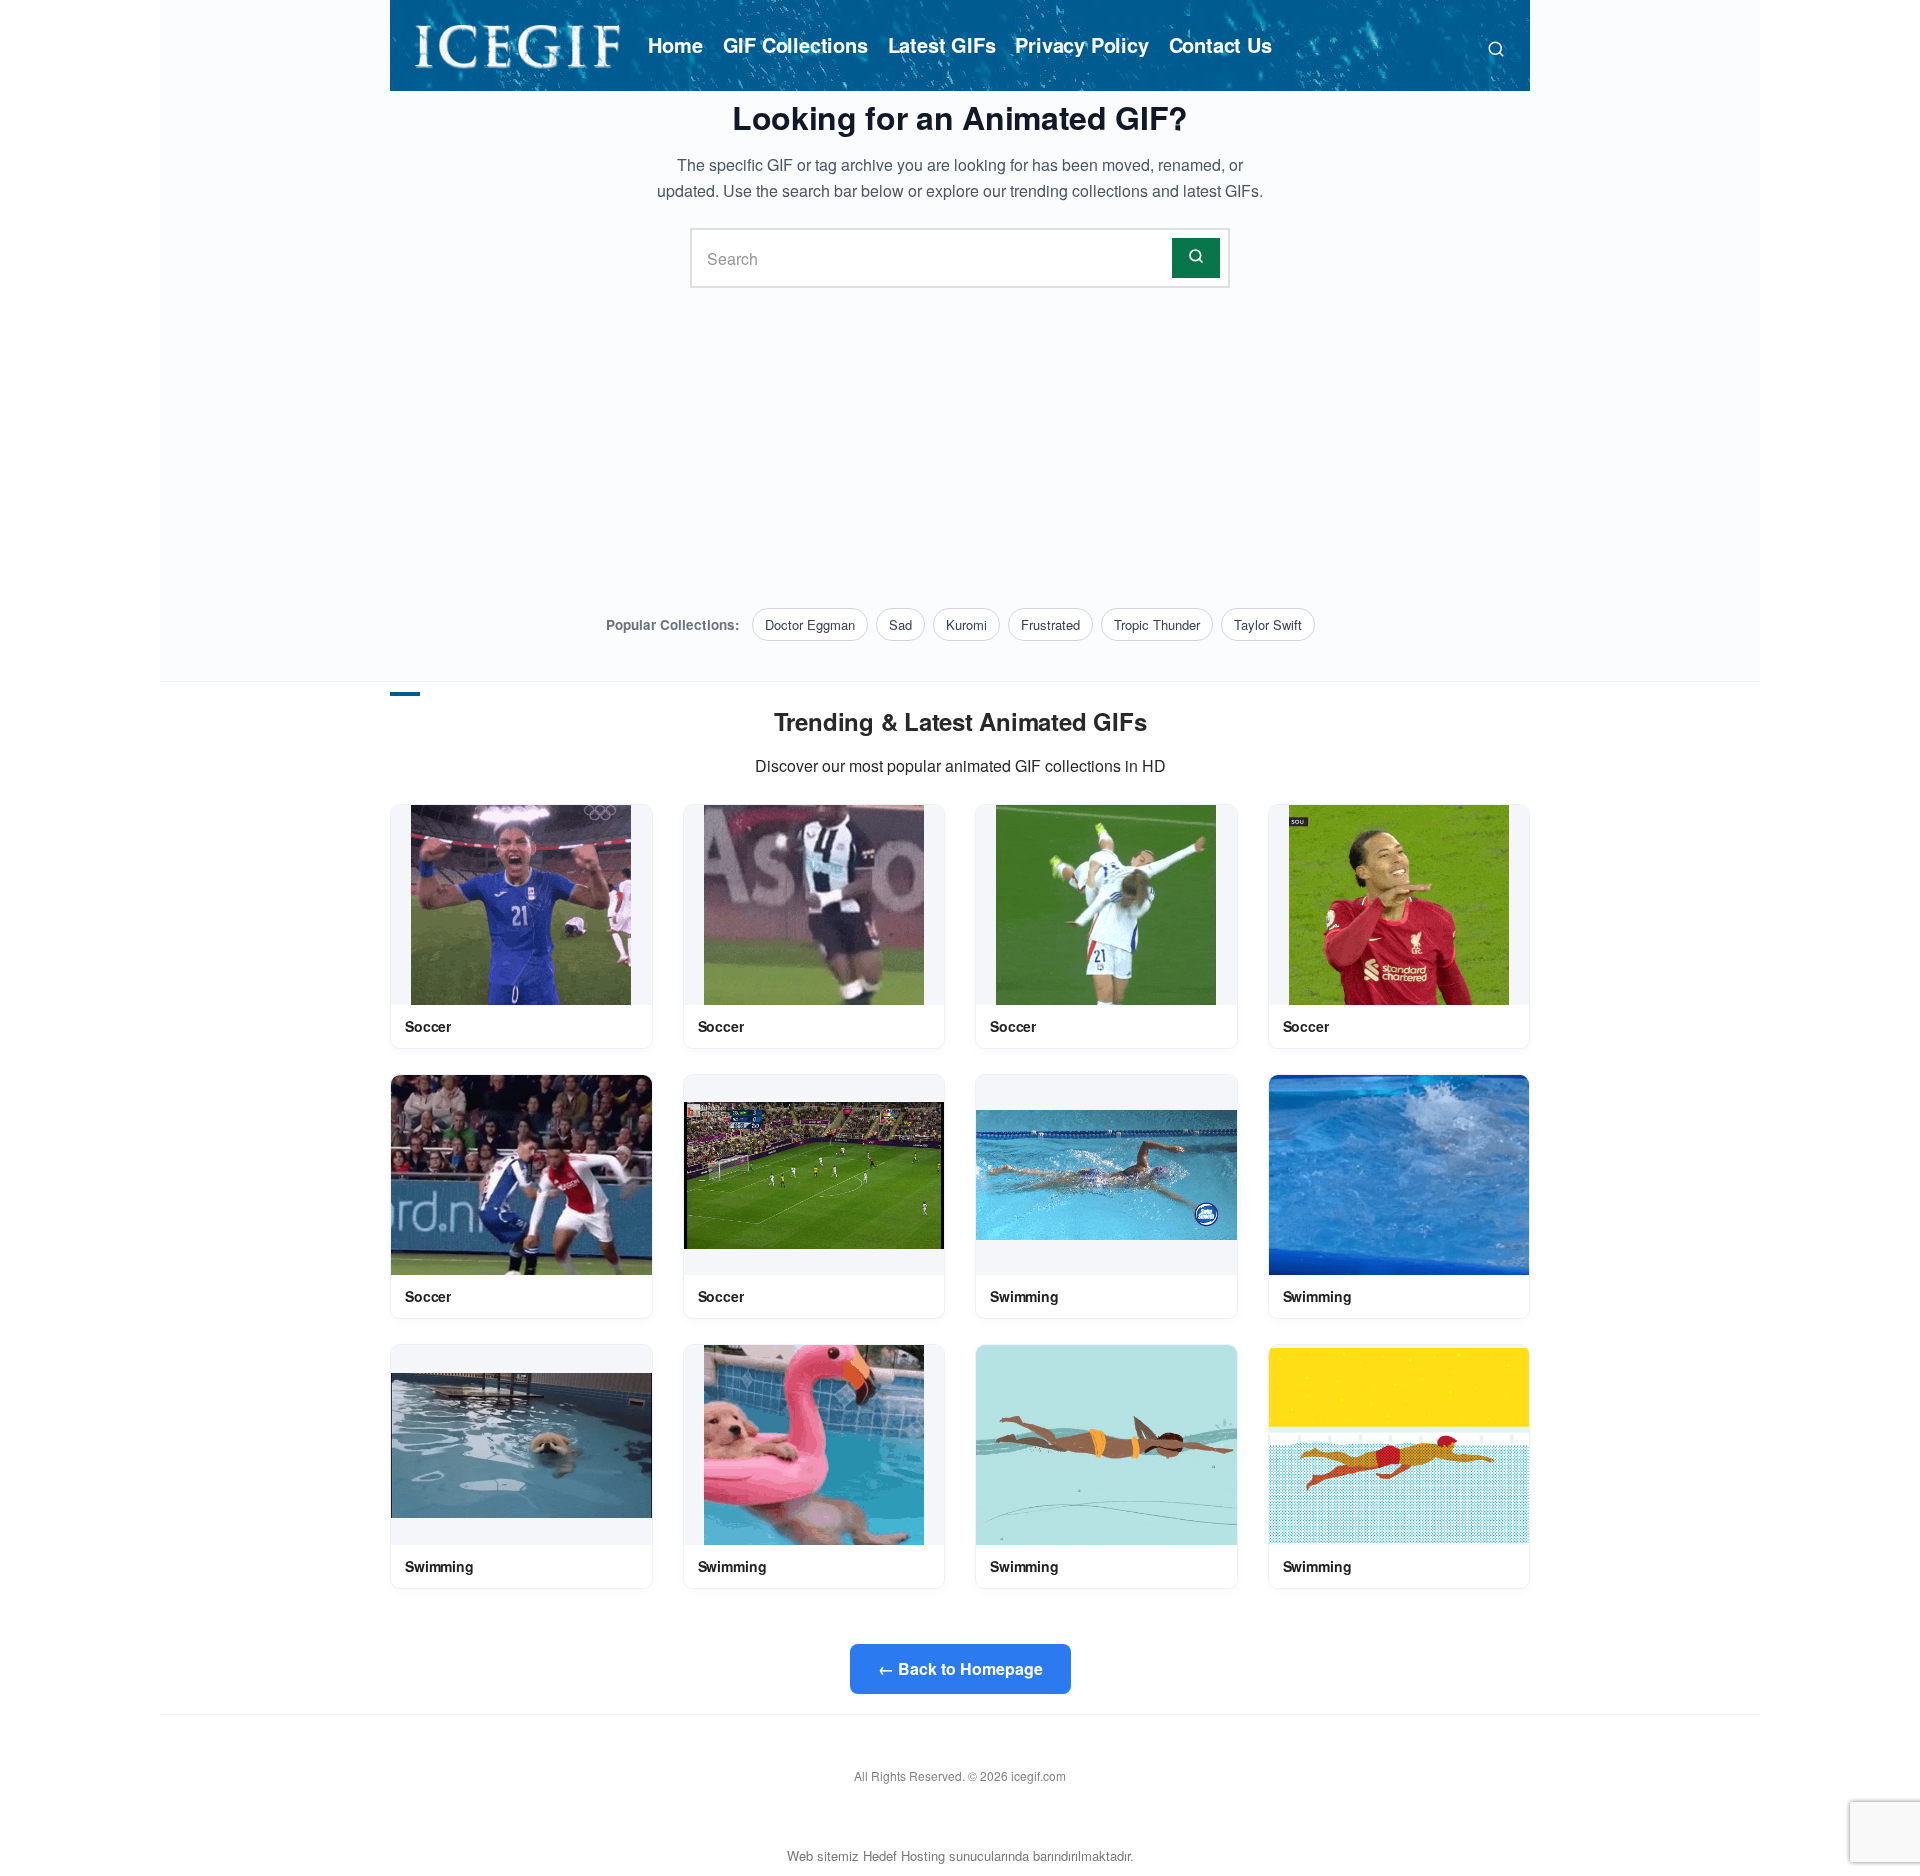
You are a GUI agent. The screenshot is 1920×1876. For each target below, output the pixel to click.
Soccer (428, 1026)
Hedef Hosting (904, 1855)
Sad (900, 624)
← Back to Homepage (960, 1668)
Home (675, 44)
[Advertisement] (960, 448)
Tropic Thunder (1157, 624)
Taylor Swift (1268, 624)
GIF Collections (795, 44)
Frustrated (1050, 624)
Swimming (1024, 1296)
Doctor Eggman (810, 624)
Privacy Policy (1081, 44)
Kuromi (966, 624)
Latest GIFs (942, 44)
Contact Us (1220, 44)
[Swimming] (1106, 1175)
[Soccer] (521, 905)
